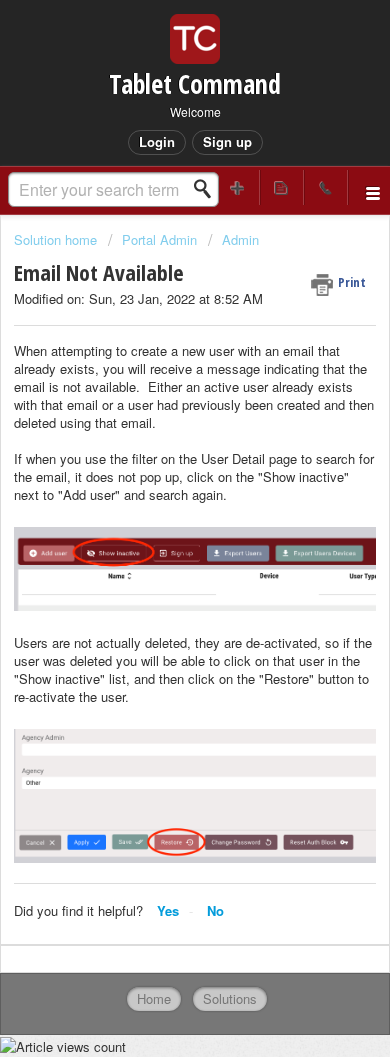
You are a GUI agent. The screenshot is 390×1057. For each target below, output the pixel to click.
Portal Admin (159, 239)
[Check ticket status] (282, 187)
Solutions (230, 998)
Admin (240, 239)
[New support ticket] (238, 187)
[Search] (208, 189)
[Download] (158, 515)
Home (154, 998)
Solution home (57, 239)
